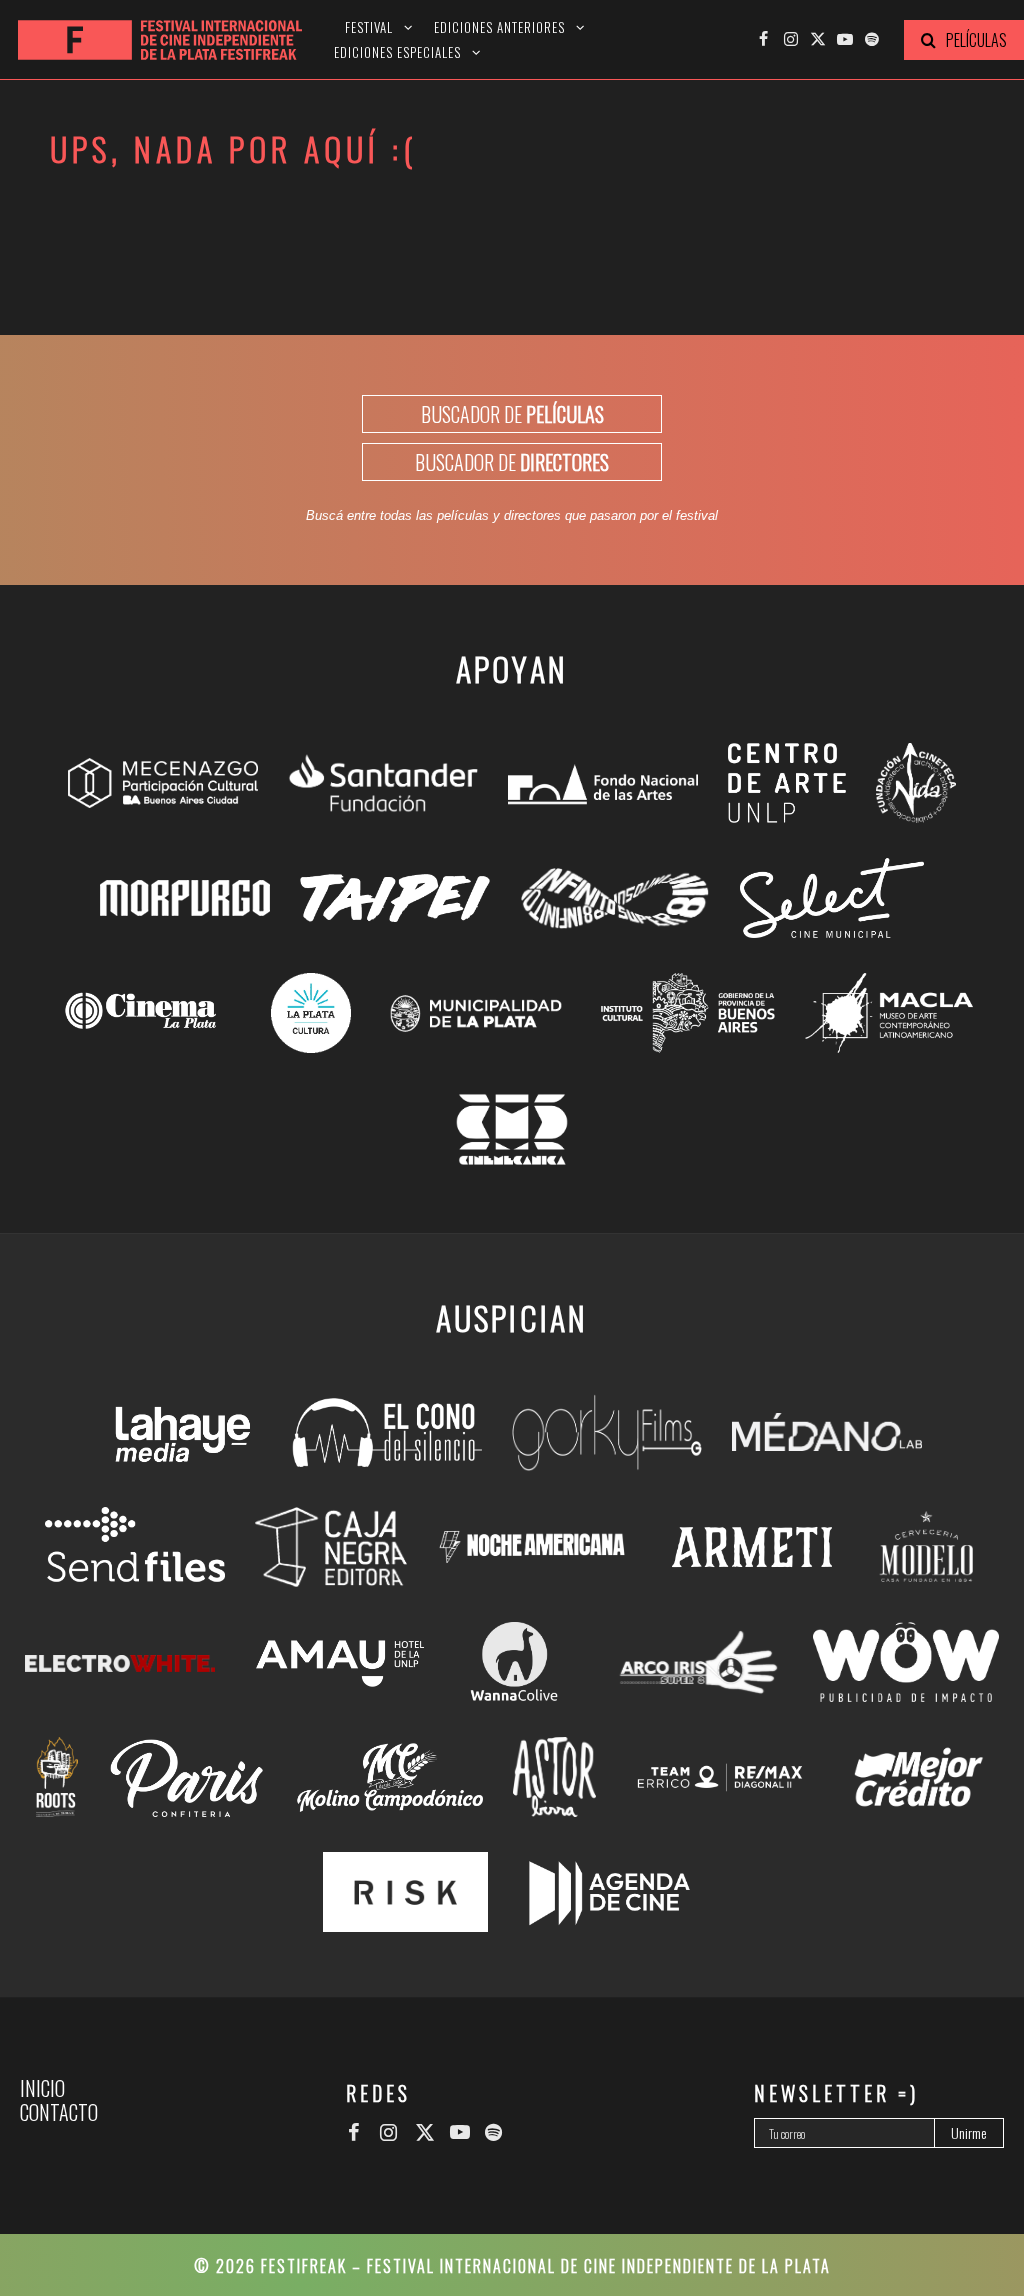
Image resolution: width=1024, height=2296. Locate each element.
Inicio (42, 2088)
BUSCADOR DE (512, 414)
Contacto (59, 2112)
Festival (369, 27)
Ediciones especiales (397, 52)
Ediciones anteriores (499, 27)
